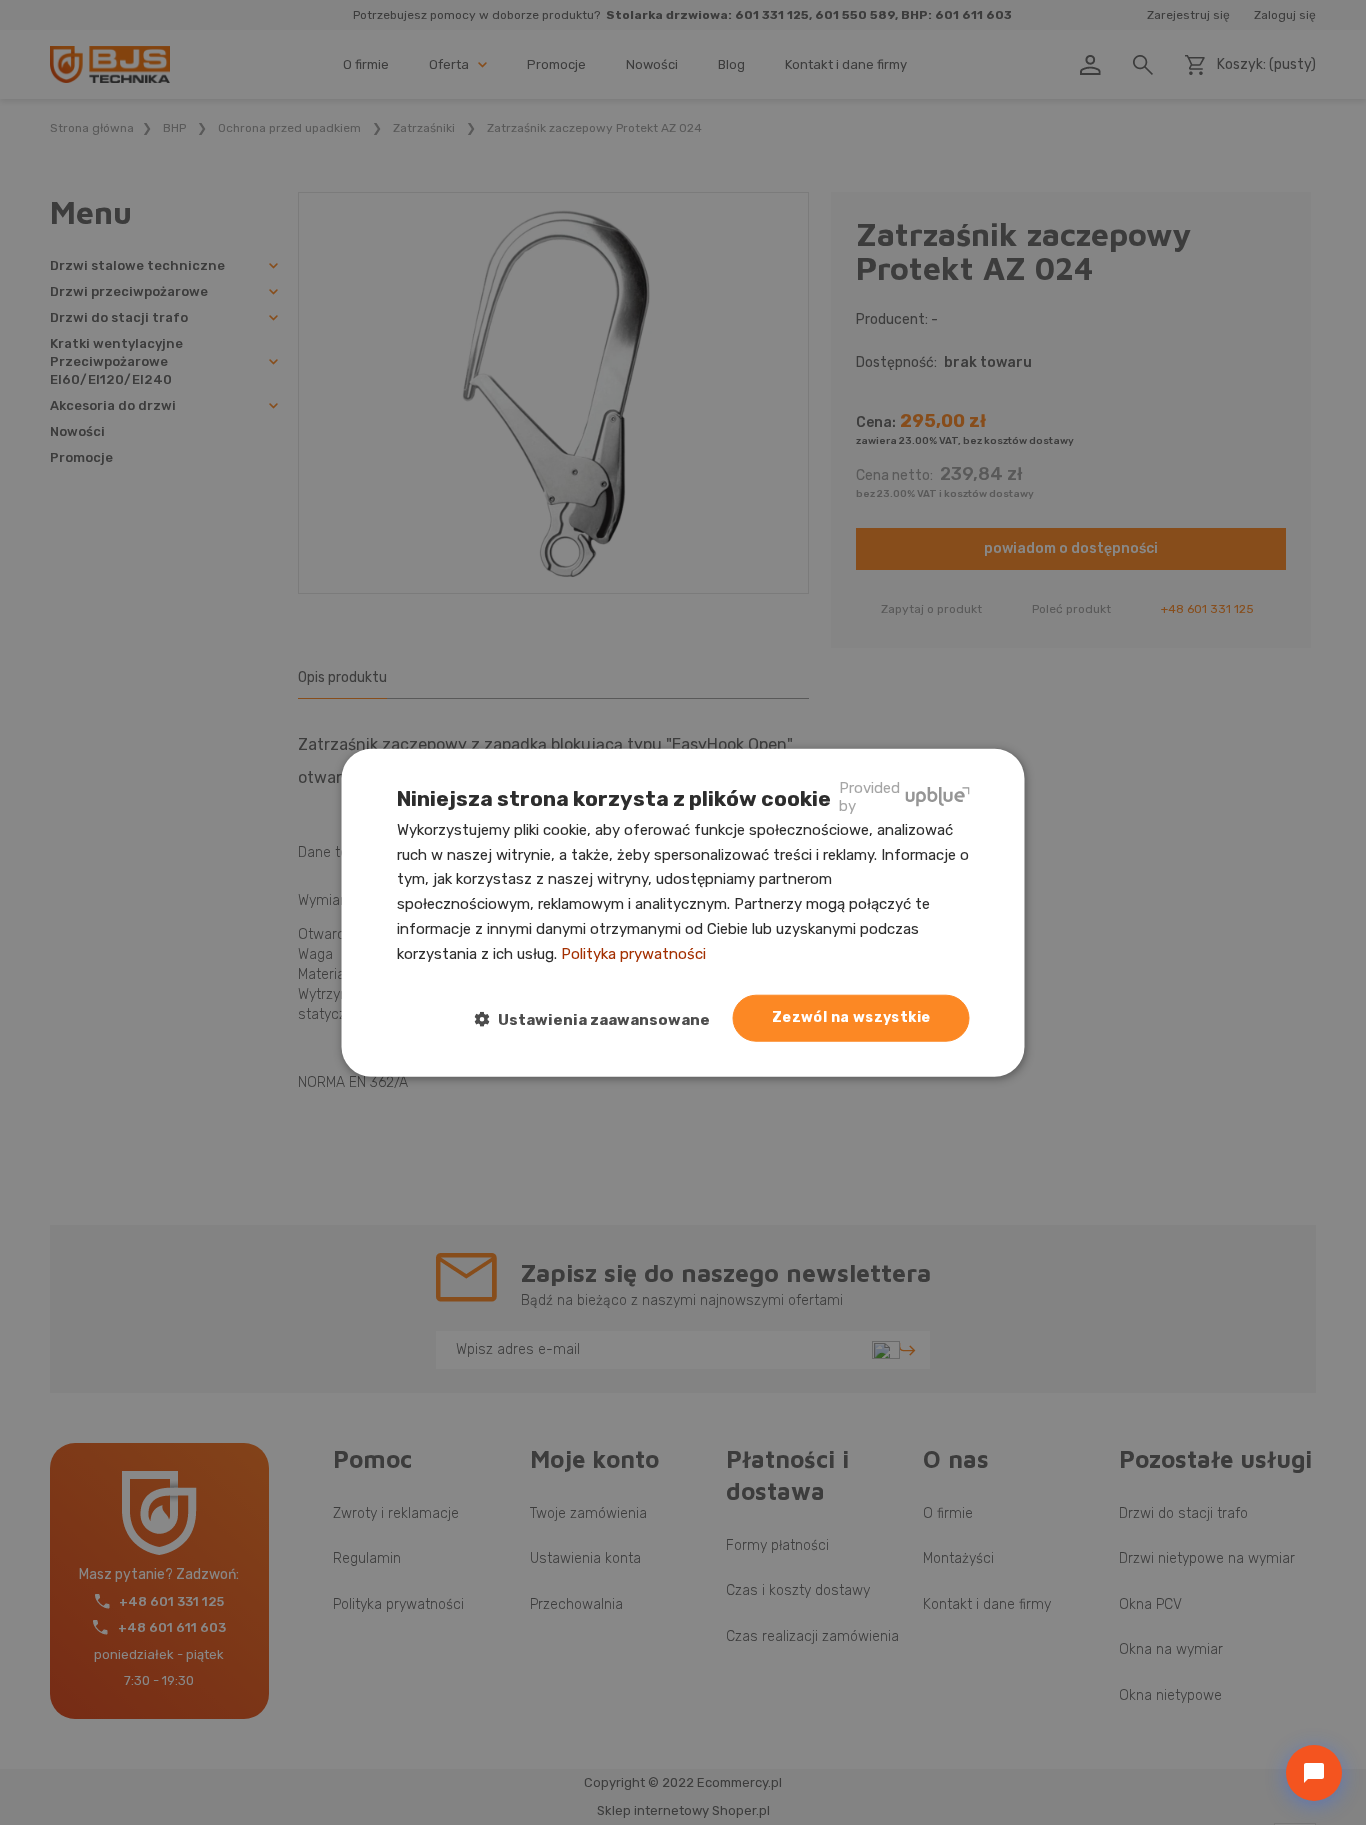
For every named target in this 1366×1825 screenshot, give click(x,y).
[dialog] (683, 912)
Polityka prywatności (633, 953)
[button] (600, 1019)
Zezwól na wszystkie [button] (851, 1017)
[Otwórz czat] (1314, 1773)
